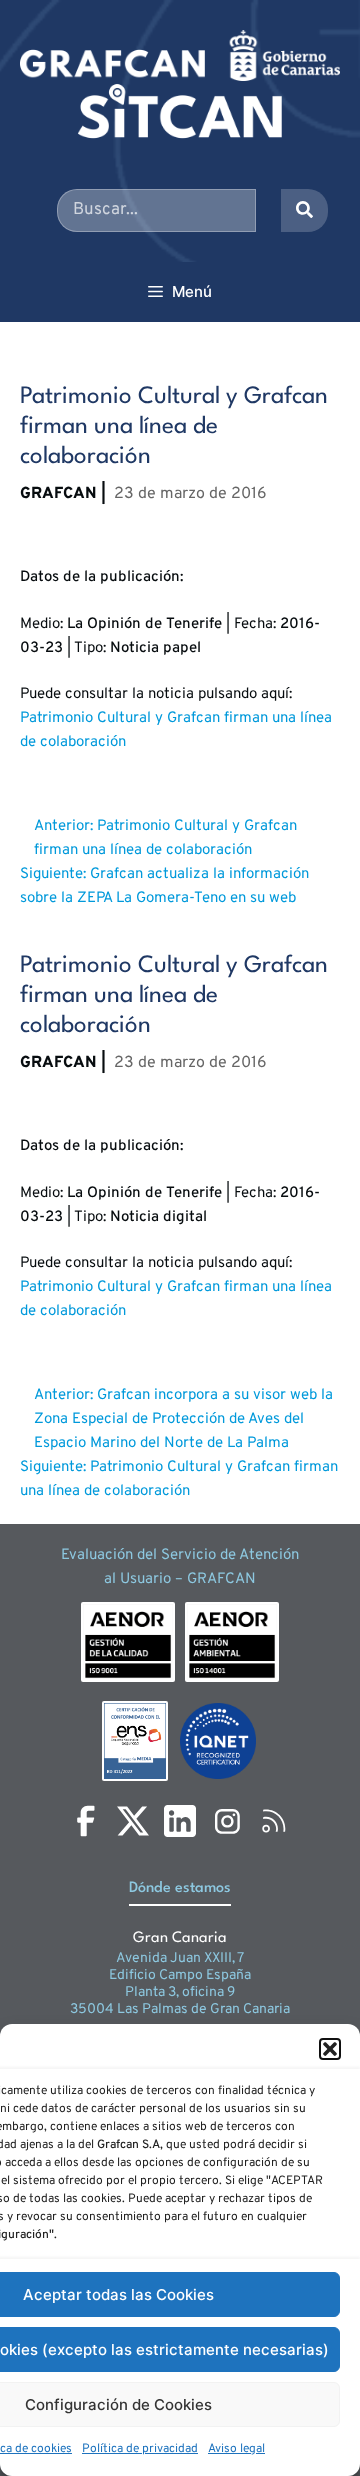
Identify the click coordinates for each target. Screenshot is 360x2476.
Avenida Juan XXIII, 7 (180, 1958)
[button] (330, 2049)
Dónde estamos (180, 1888)
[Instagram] (227, 1821)
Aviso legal (236, 2449)
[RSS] (274, 1821)
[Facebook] (86, 1821)
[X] (133, 1821)
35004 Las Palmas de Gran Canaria (180, 2009)
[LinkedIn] (180, 1821)
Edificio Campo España (180, 1975)
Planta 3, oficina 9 (180, 1992)
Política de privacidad (140, 2449)
